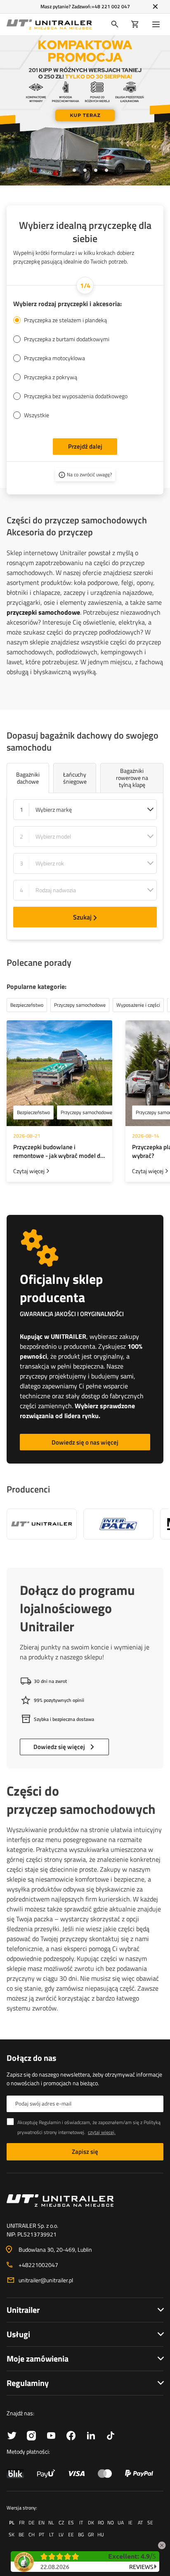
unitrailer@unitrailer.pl (46, 2280)
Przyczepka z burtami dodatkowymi (67, 339)
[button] (162, 2544)
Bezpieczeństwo (33, 1112)
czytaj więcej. (102, 2132)
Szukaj (82, 917)
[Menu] (158, 24)
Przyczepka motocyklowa (54, 358)
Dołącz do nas (31, 2058)
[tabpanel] (85, 110)
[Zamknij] (155, 7)
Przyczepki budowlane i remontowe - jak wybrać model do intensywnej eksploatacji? (58, 1151)
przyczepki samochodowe (43, 612)
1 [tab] (64, 170)
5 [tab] (106, 170)
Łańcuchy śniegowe (75, 778)
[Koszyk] (135, 24)
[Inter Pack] (118, 1524)
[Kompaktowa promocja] (85, 110)
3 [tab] (85, 170)
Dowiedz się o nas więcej (85, 1442)
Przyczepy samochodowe (86, 1112)
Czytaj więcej (29, 1171)
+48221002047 (38, 2265)
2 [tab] (74, 170)
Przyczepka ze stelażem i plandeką (65, 320)
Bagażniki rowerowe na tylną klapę (132, 778)
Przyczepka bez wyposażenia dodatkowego (76, 396)
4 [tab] (96, 170)
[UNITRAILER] (42, 1524)
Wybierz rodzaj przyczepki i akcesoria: (67, 304)
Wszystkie (37, 415)
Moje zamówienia (38, 2359)
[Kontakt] (85, 2201)
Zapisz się (85, 2152)
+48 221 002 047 (111, 6)
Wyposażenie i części (138, 1005)
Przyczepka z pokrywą (51, 377)
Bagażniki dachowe (28, 778)
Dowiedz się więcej (59, 1747)
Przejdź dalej (85, 446)
